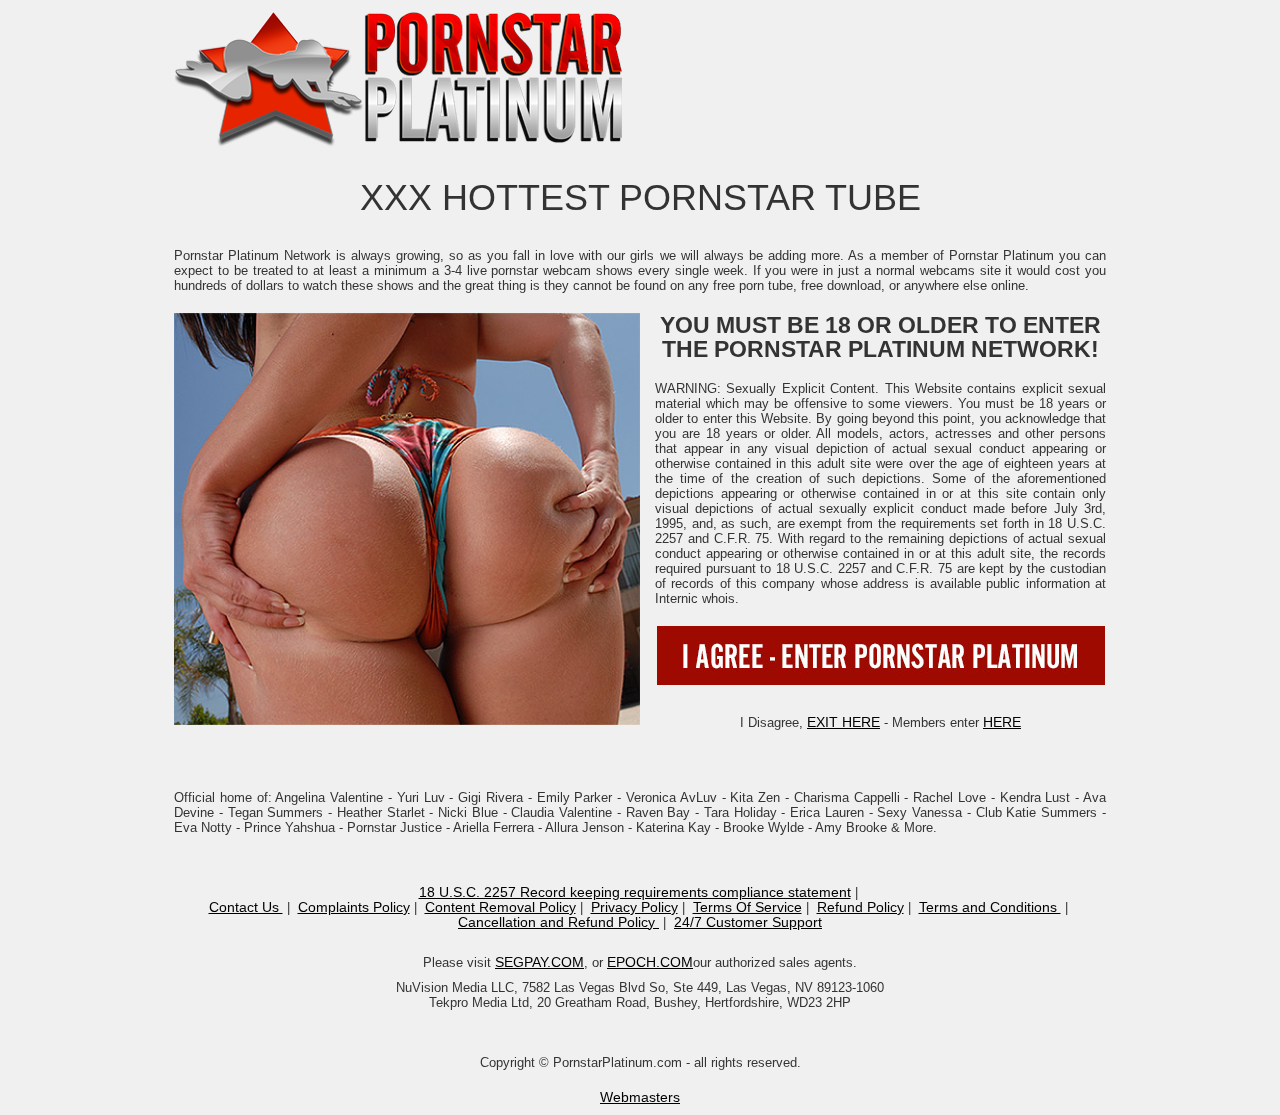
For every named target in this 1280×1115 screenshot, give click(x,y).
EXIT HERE (843, 722)
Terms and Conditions (990, 907)
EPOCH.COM (650, 962)
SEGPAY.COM (539, 962)
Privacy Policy (634, 907)
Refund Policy (860, 907)
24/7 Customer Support (748, 922)
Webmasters (640, 1097)
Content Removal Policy (500, 907)
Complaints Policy (354, 907)
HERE (1002, 722)
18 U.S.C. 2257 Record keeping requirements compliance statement (635, 892)
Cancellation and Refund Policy (558, 922)
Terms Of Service (747, 907)
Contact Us (246, 907)
